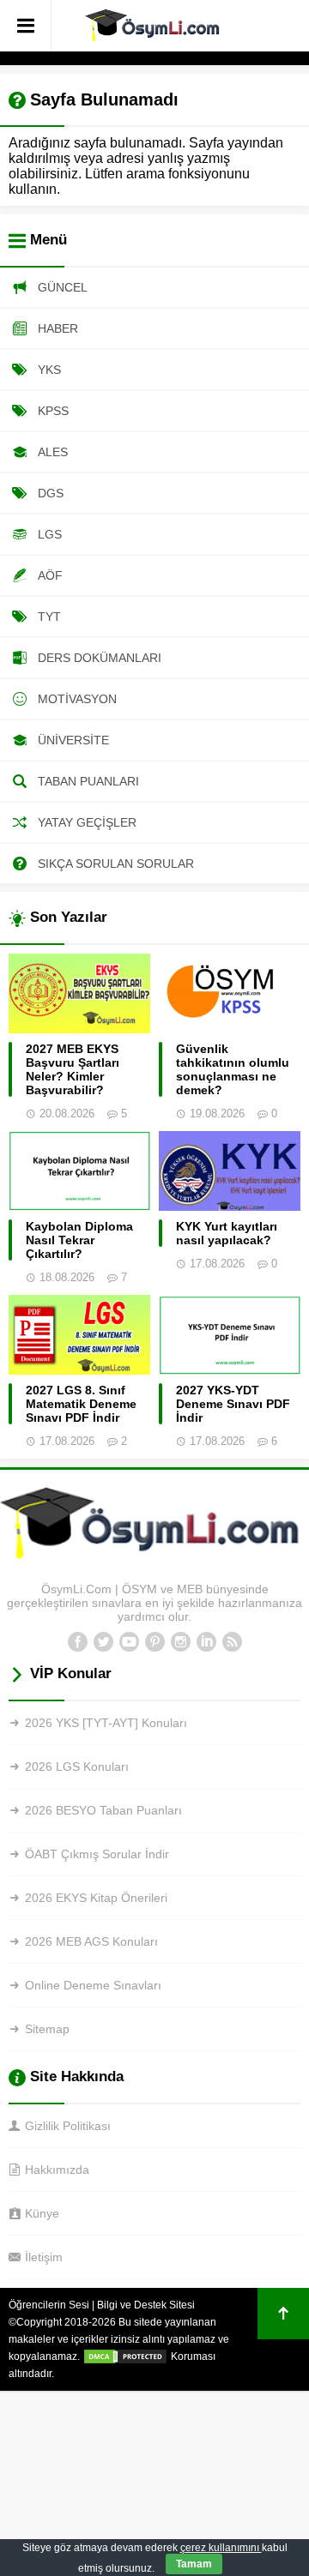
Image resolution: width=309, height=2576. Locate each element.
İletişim (44, 2257)
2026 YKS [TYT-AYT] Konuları (106, 1723)
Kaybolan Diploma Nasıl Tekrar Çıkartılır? (79, 1240)
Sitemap (47, 2029)
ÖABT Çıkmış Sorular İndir (97, 1854)
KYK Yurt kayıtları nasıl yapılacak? (227, 1233)
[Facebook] (77, 1642)
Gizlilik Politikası (68, 2126)
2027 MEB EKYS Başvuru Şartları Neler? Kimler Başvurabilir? (73, 1069)
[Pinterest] (154, 1642)
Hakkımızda (57, 2170)
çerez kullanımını (221, 2548)
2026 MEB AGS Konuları (91, 1941)
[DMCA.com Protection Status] (125, 2356)
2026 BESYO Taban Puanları (103, 1810)
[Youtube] (129, 1642)
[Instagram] (180, 1642)
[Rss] (232, 1642)
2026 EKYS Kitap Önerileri (96, 1898)
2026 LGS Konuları (77, 1766)
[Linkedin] (206, 1642)
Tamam (194, 2564)
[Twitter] (103, 1642)
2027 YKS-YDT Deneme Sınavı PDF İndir (233, 1404)
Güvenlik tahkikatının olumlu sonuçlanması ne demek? (233, 1069)
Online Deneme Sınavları (93, 1985)
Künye (42, 2213)
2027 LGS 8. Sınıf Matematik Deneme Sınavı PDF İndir (81, 1404)
